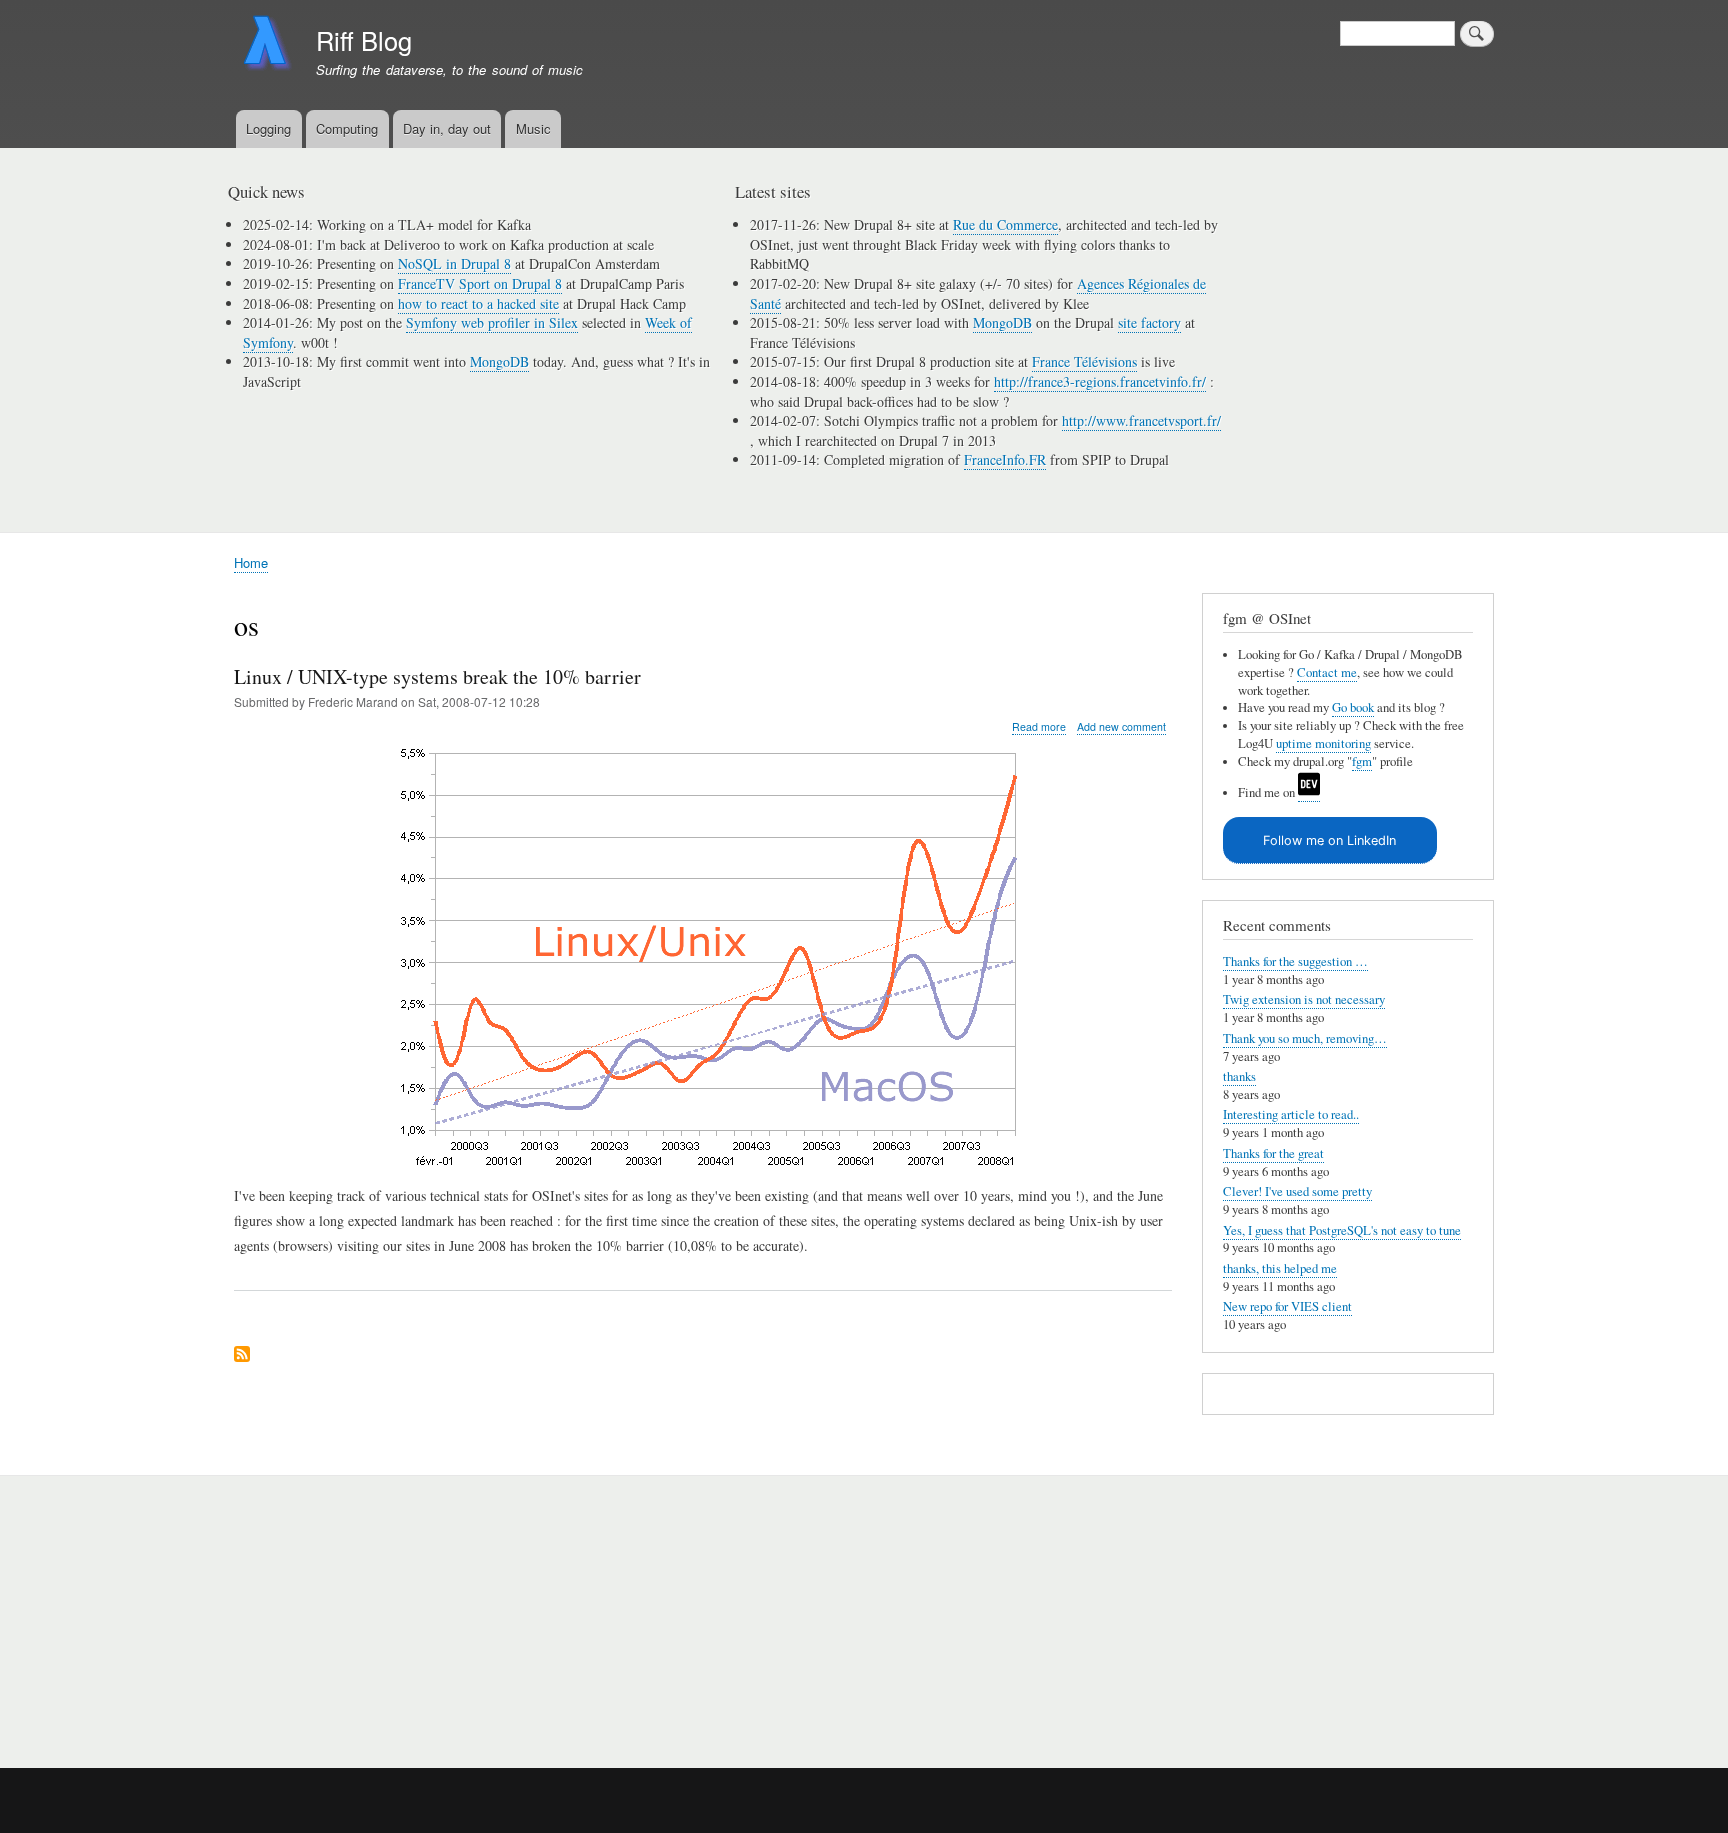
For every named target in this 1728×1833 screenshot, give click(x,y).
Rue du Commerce (1005, 224)
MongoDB (499, 361)
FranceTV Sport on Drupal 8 (480, 283)
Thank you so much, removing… (1305, 1038)
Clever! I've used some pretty (1297, 1191)
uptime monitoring (1323, 743)
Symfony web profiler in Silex (492, 322)
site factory (1149, 322)
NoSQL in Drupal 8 (454, 263)
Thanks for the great (1273, 1153)
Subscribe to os (242, 1355)
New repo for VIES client (1287, 1306)
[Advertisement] (475, 1611)
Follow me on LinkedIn (1329, 840)
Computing (347, 128)
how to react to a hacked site (478, 303)
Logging (268, 128)
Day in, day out (447, 128)
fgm (1362, 761)
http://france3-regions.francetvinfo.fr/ (1100, 381)
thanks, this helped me (1280, 1268)
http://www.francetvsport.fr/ (1141, 420)
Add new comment (1121, 726)
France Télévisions (1084, 361)
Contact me (1327, 672)
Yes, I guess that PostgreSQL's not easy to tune (1342, 1230)
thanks (1239, 1076)
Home (251, 562)
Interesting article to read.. (1291, 1114)
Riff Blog (364, 40)
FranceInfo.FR (1005, 459)
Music (533, 128)
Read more (1039, 727)
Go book (1353, 707)
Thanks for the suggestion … (1295, 961)
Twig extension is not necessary (1304, 999)
